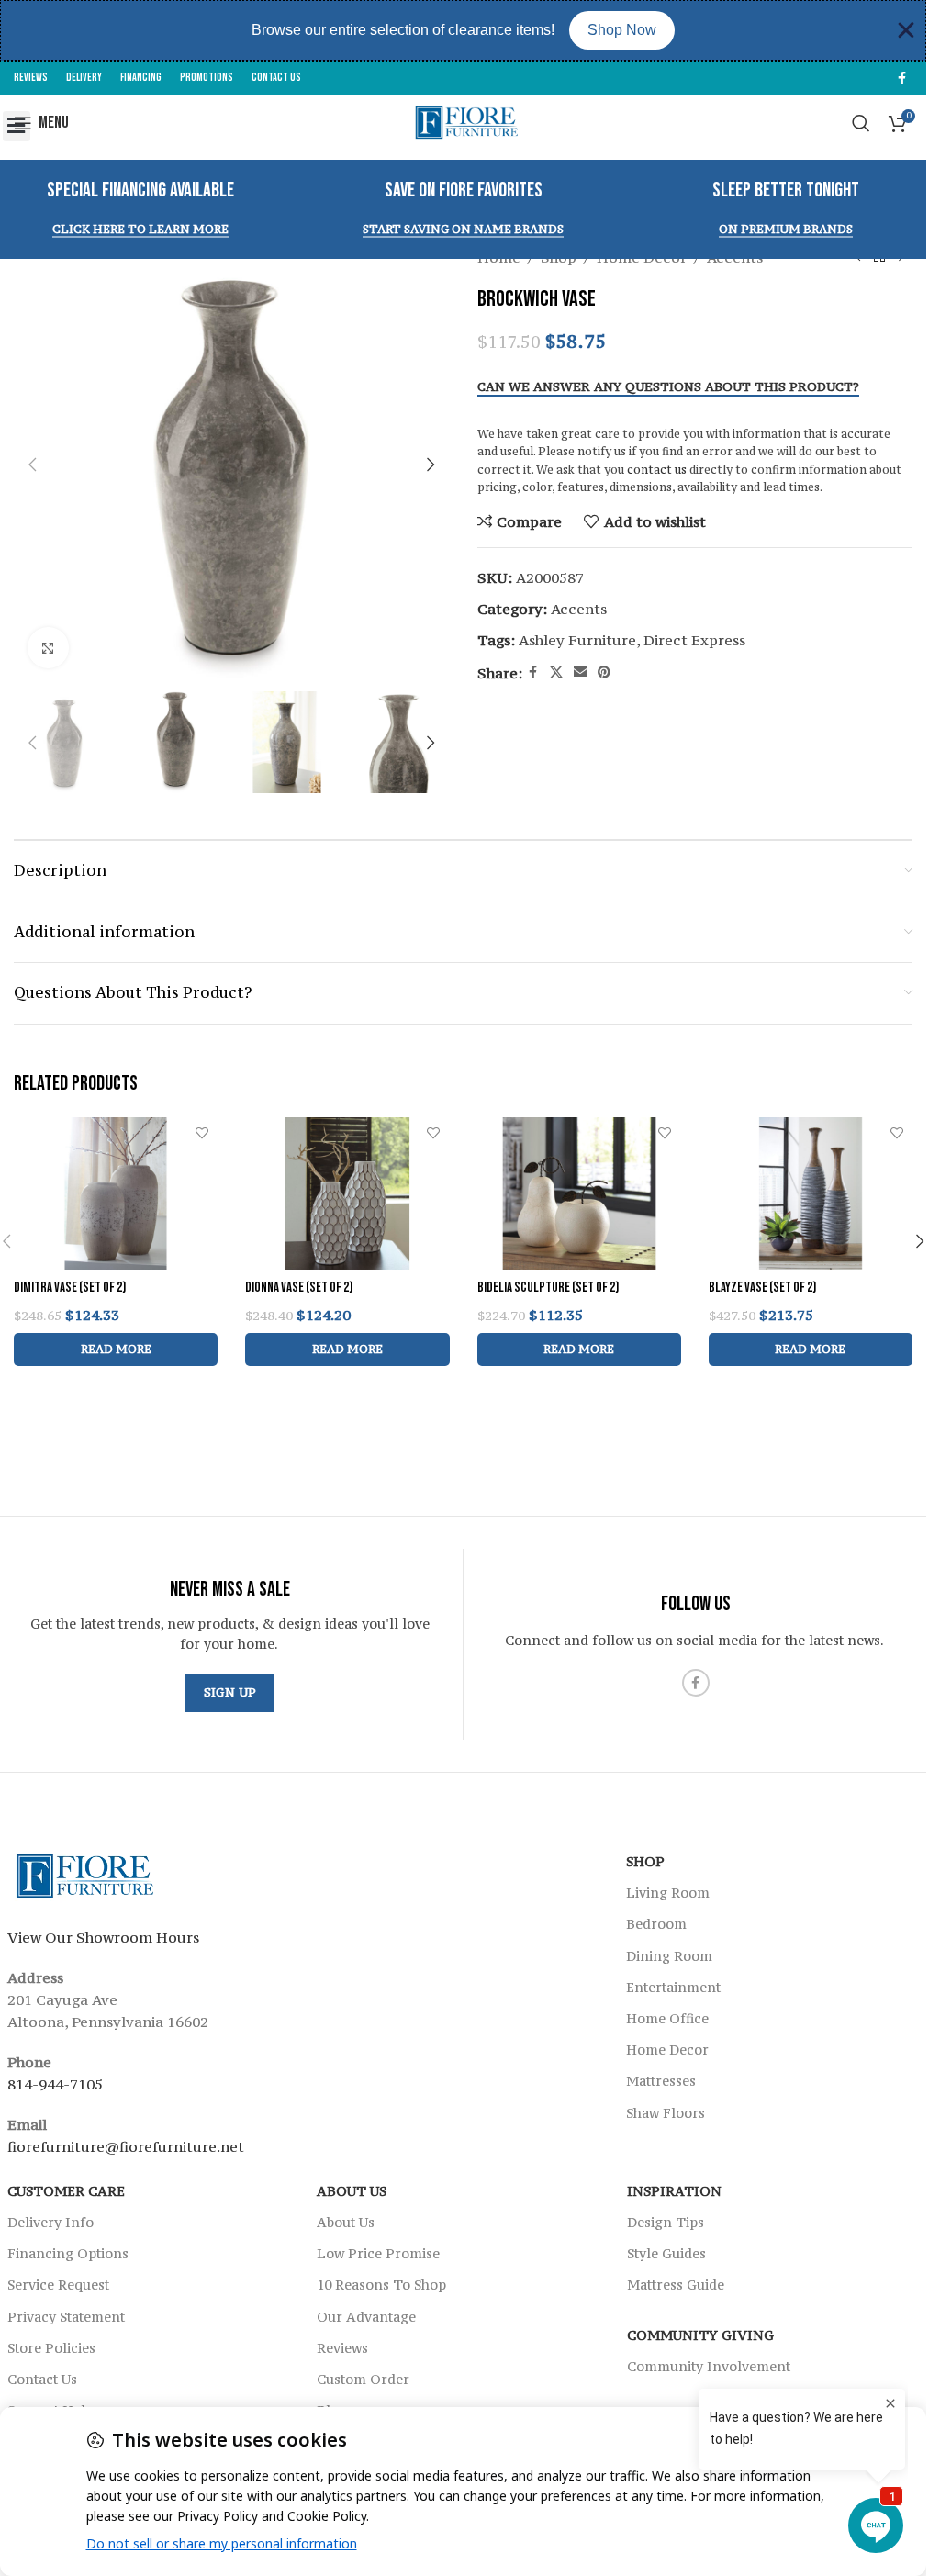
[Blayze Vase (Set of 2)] (811, 1194)
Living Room (668, 1893)
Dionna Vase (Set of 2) (299, 1288)
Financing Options (68, 2253)
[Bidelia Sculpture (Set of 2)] (579, 1194)
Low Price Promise (378, 2253)
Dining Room (669, 1955)
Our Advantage (366, 2316)
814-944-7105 (55, 2083)
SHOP (645, 1861)
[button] (17, 126)
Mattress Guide (676, 2285)
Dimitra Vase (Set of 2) (70, 1288)
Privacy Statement (66, 2316)
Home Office (667, 2018)
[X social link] (556, 672)
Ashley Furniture (577, 640)
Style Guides (666, 2253)
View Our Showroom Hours (103, 1936)
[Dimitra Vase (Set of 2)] (116, 1194)
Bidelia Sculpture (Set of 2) (548, 1288)
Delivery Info (50, 2222)
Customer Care (66, 2190)
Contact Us (42, 2378)
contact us (657, 470)
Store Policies (51, 2347)
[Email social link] (580, 672)
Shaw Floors (666, 2112)
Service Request (58, 2285)
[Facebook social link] (901, 78)
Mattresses (661, 2081)
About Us (352, 2190)
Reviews (342, 2347)
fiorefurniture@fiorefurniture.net (126, 2145)
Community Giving (700, 2334)
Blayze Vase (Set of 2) (762, 1288)
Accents (579, 609)
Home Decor (667, 2050)
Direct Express (694, 640)
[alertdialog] (463, 30)
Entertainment (673, 1986)
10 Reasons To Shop (381, 2285)
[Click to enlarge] (48, 648)
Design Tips (666, 2222)
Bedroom (656, 1924)
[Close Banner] (906, 30)
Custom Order (363, 2378)
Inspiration (674, 2190)
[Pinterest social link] (604, 672)
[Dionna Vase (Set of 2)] (347, 1194)
